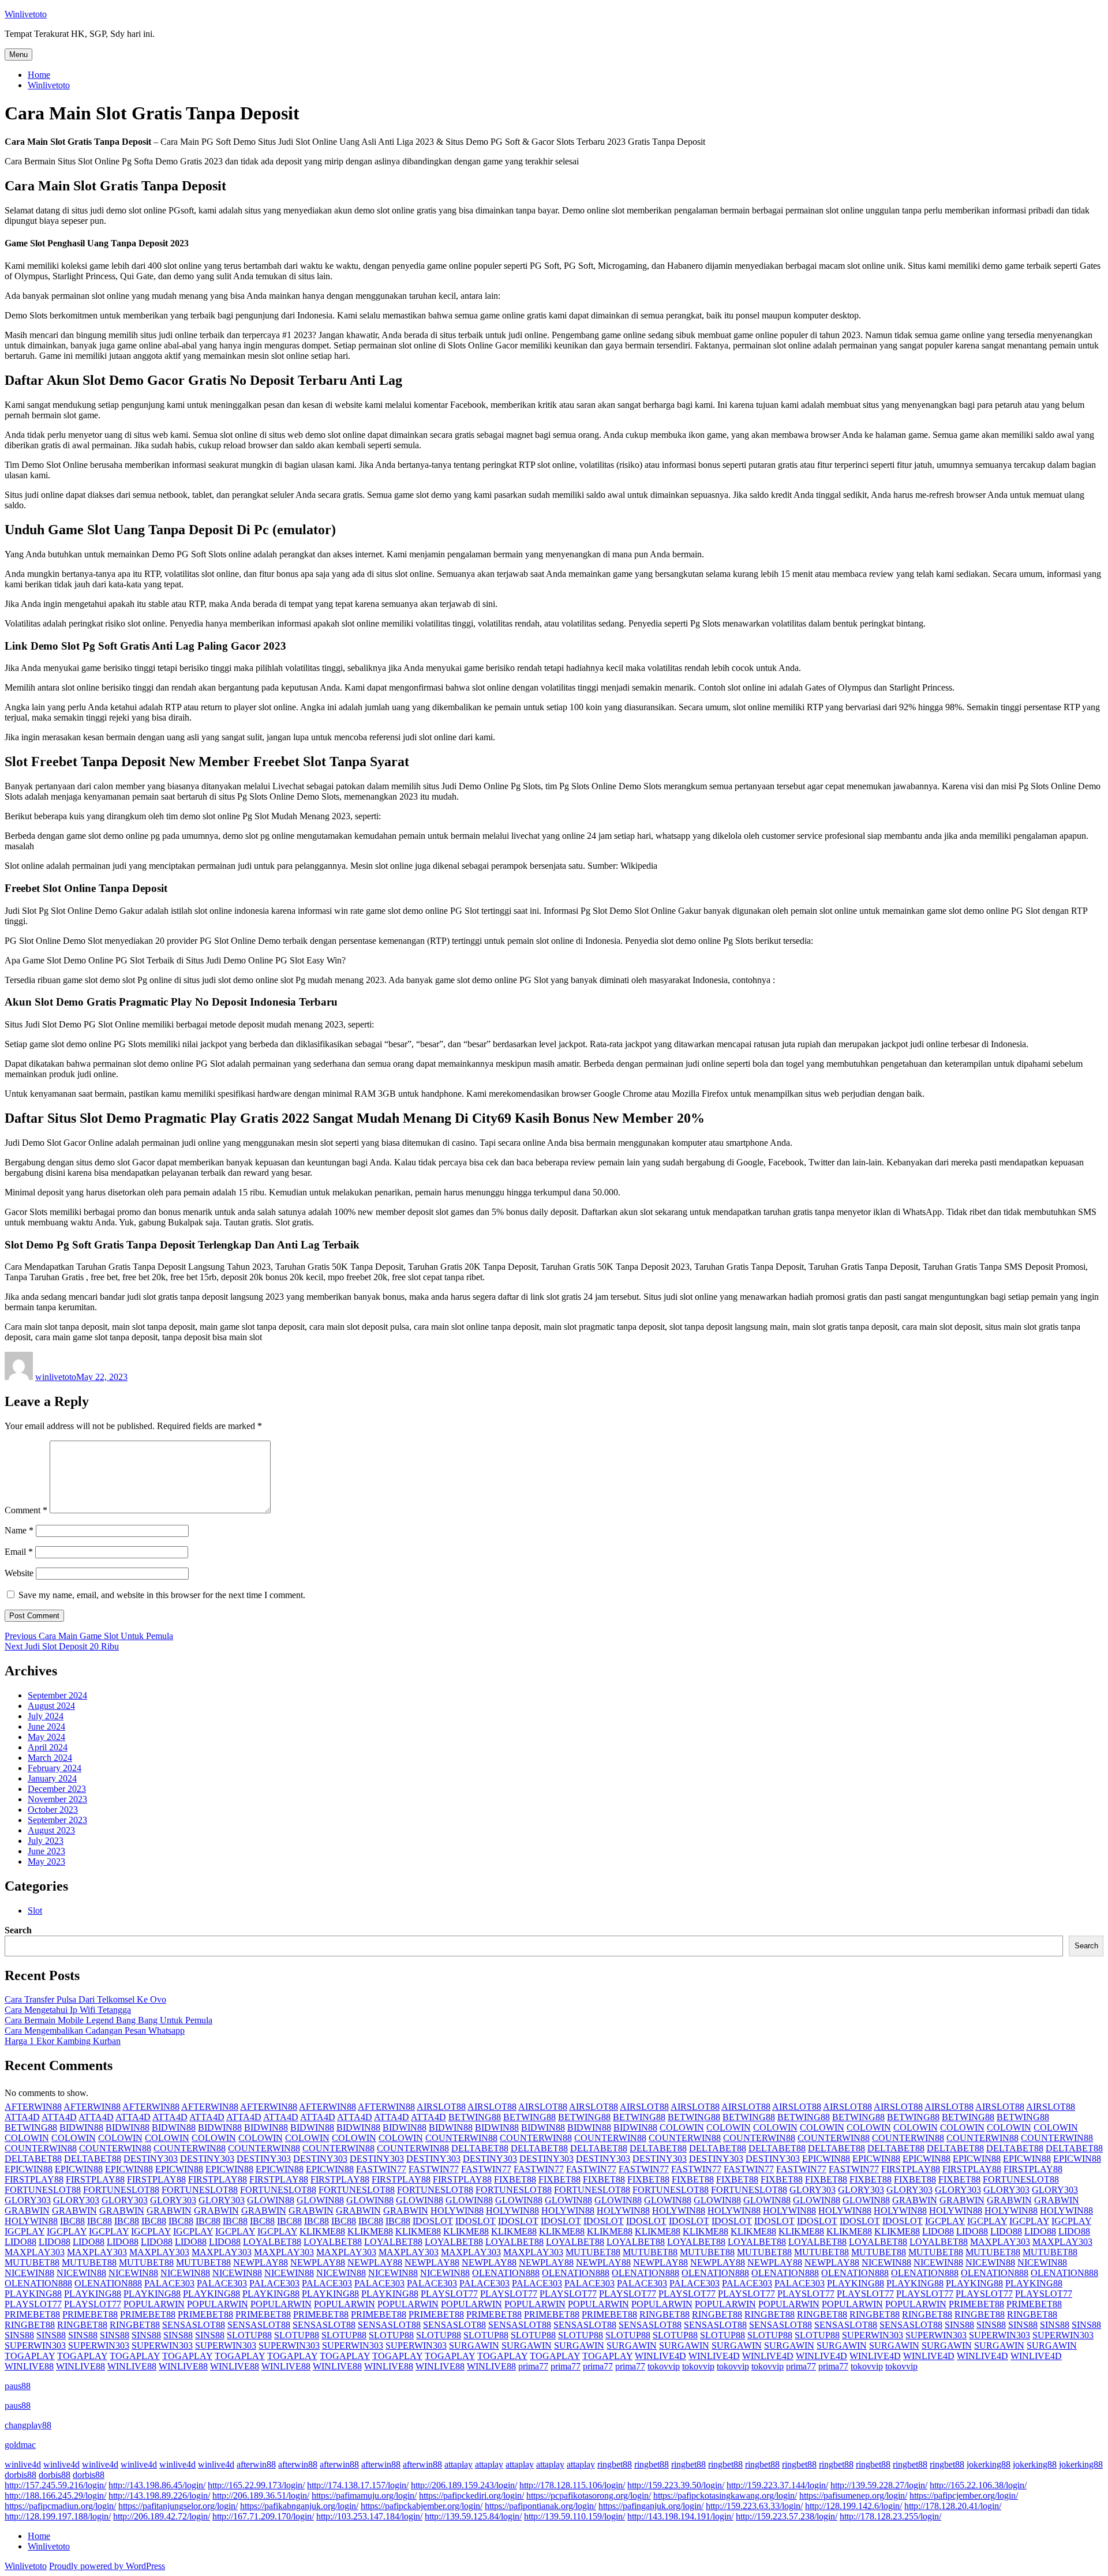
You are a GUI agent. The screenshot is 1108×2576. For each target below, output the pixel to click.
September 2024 (57, 1695)
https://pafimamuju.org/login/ (364, 2496)
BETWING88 (475, 2117)
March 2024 (50, 1758)
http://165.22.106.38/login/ (978, 2485)
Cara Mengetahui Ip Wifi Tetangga (68, 2010)
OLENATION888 (506, 2273)
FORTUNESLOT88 (1021, 2179)
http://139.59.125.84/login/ (473, 2516)
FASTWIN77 (381, 2169)
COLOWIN (682, 2127)
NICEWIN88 (886, 2262)
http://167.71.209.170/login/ (263, 2516)
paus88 (18, 2386)
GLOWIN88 (271, 2200)
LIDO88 (938, 2231)
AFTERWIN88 (33, 2107)
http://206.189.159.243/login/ (464, 2485)
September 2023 (57, 1820)
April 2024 (48, 1747)
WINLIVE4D (660, 2356)
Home (39, 75)
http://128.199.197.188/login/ (58, 2516)
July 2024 (46, 1716)
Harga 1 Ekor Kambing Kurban (63, 2041)
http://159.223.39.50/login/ (676, 2485)
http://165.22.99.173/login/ (256, 2485)
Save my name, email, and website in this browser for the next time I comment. (162, 1595)
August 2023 (51, 1830)
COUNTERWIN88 (461, 2138)
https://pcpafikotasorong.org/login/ (589, 2496)
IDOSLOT (433, 2221)
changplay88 (28, 2425)
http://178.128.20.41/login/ (953, 2506)
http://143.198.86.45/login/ (157, 2485)
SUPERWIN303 (873, 2335)
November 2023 (57, 1799)
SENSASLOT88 (194, 2325)
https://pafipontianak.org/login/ (540, 2506)
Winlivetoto (26, 14)
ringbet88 (615, 2464)
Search (18, 1930)
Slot (35, 1911)
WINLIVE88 (29, 2366)
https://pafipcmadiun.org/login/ (60, 2506)
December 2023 (57, 1789)
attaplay (458, 2464)
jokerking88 (989, 2464)
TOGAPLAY (30, 2356)
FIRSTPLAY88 (911, 2169)
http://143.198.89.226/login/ (159, 2496)
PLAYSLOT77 (449, 2294)
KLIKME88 (322, 2231)
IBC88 (72, 2221)
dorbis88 (20, 2475)
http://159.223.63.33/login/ (754, 2506)
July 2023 (46, 1841)
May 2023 (46, 1861)
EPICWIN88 (826, 2159)
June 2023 (46, 1851)
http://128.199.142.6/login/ (854, 2506)
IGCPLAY (945, 2221)
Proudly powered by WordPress (107, 2566)
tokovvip (664, 2366)
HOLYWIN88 (457, 2211)
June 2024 (46, 1726)
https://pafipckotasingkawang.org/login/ (725, 2496)
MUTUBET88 (593, 2252)
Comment (26, 1510)
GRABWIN (915, 2200)
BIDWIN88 (81, 2127)
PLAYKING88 (856, 2283)
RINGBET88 (665, 2314)
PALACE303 (169, 2283)
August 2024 (51, 1706)
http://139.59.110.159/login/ (574, 2516)
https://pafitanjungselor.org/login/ (178, 2506)
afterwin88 (256, 2464)
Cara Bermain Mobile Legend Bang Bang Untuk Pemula (108, 2020)
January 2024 (52, 1778)
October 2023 (53, 1810)
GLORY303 (813, 2190)
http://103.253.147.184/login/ (369, 2516)
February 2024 (55, 1768)
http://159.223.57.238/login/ (787, 2516)
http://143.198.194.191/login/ (680, 2516)
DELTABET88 (480, 2148)
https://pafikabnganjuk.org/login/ (299, 2506)
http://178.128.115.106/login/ (572, 2485)
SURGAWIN (474, 2346)
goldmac (20, 2445)
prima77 (533, 2366)
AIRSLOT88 (441, 2107)
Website (19, 1573)
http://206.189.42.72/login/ (162, 2516)
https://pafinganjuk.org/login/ (651, 2506)
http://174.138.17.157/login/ (358, 2485)
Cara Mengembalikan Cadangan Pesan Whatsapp (95, 2031)
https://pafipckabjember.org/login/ (422, 2506)
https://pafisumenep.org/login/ (853, 2496)
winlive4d (23, 2464)
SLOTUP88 (249, 2335)
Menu (18, 55)
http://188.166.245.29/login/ (55, 2496)
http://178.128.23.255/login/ (890, 2516)
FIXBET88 (515, 2179)
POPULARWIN (154, 2304)
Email (19, 1552)
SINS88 (959, 2325)
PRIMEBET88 (976, 2304)
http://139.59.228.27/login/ (879, 2485)
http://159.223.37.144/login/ (777, 2485)
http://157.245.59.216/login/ (55, 2485)
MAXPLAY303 (1000, 2242)
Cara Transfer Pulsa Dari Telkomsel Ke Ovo (85, 1999)
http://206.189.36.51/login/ (261, 2496)
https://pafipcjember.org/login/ (964, 2496)
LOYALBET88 (272, 2242)
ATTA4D (22, 2117)
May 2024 (46, 1737)
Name (19, 1530)
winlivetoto (56, 1377)
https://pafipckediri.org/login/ (471, 2496)
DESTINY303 (151, 2159)
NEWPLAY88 (261, 2262)
